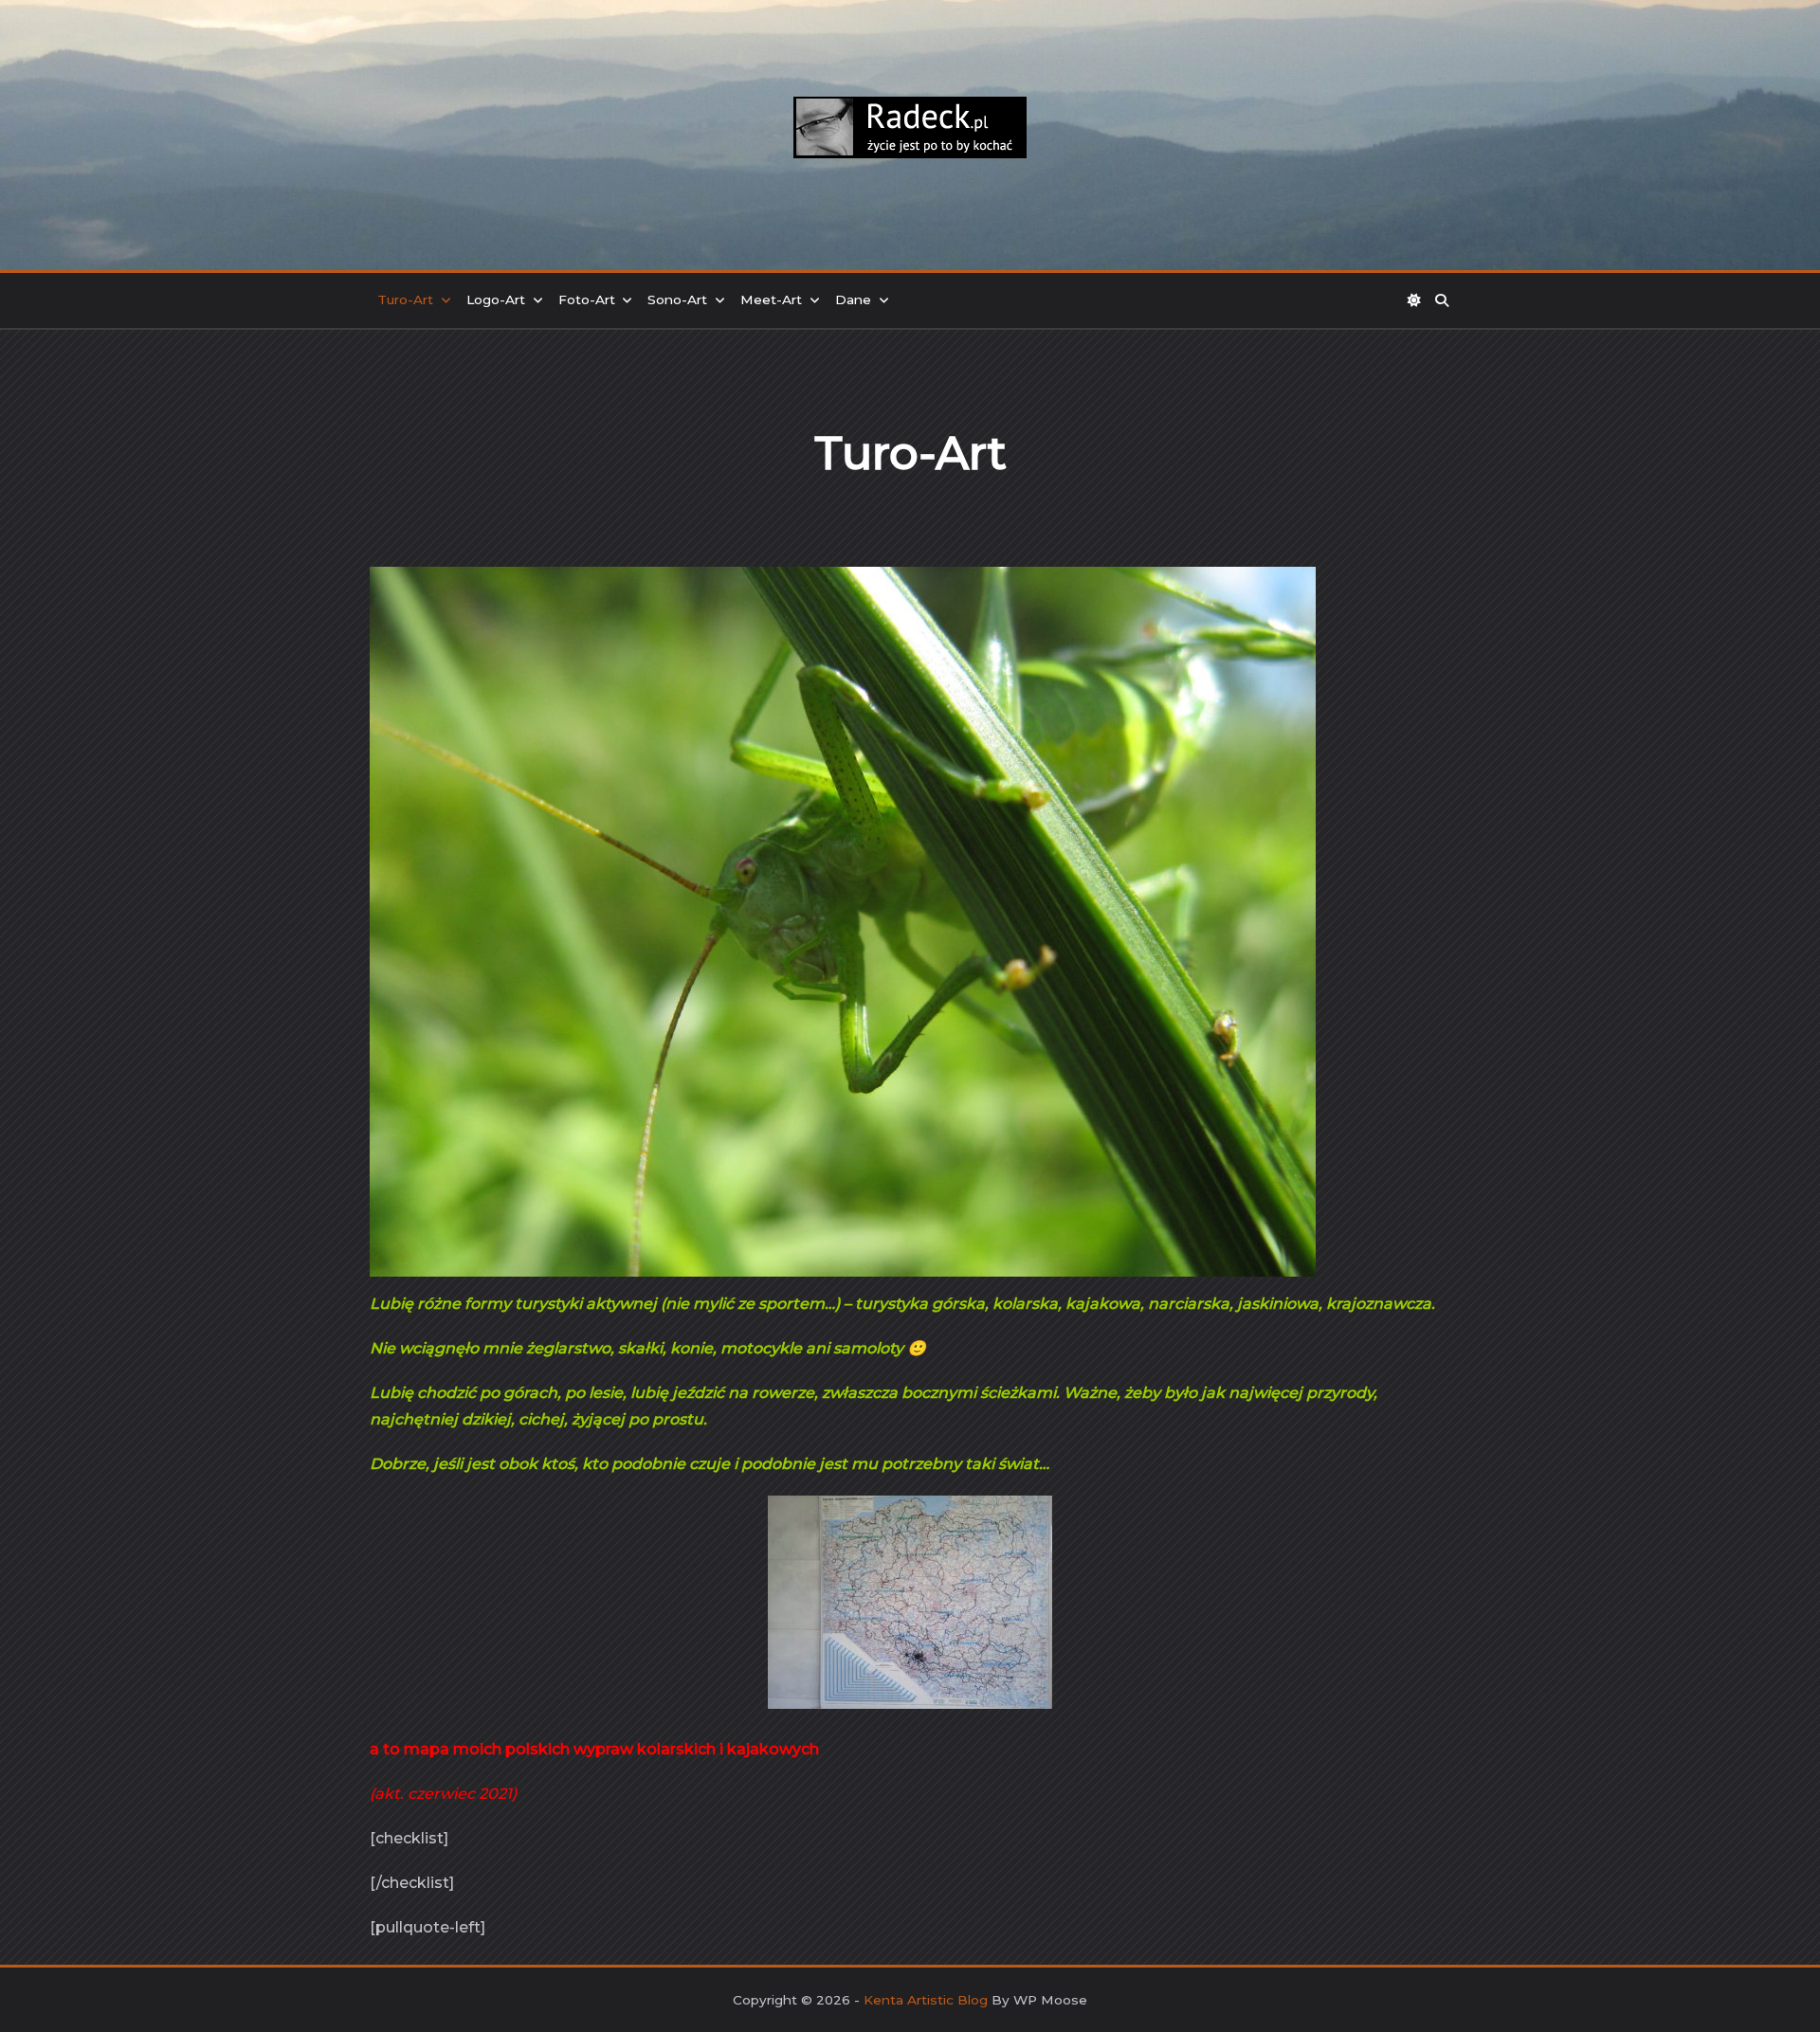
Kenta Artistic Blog (926, 2000)
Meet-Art (771, 299)
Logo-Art (496, 299)
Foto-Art (587, 299)
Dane (853, 299)
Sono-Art (677, 299)
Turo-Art (405, 299)
